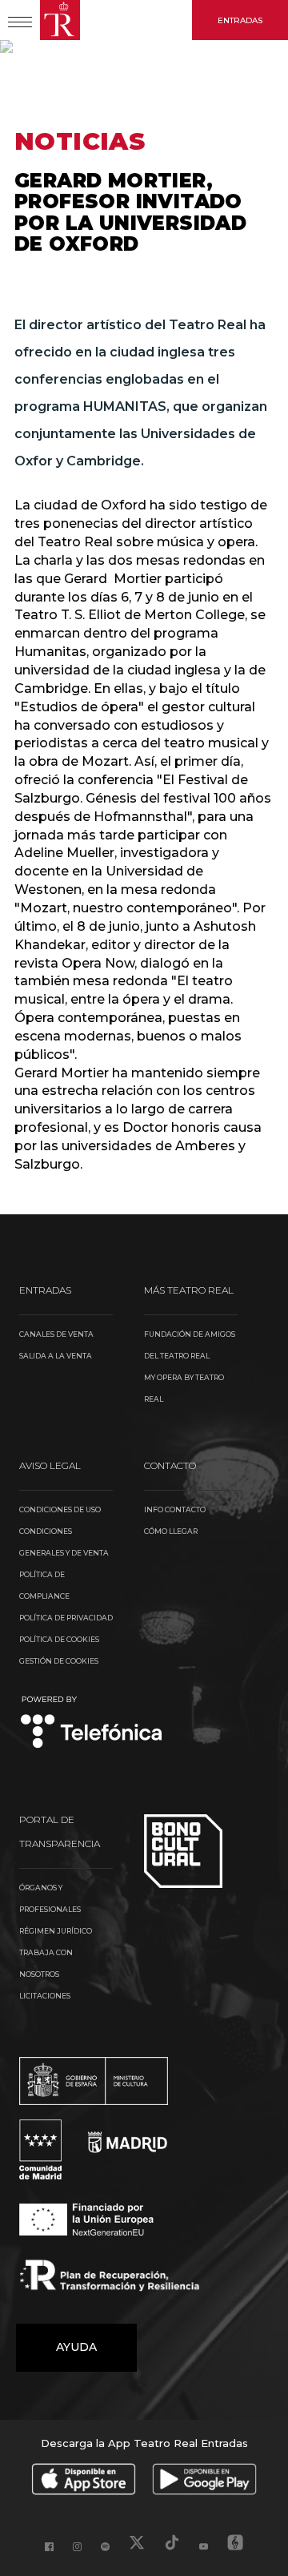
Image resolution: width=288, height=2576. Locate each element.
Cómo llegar (171, 1531)
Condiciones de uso (60, 1509)
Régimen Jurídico (56, 1931)
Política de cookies (59, 1639)
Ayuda (76, 2347)
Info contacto (175, 1509)
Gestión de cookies (59, 1661)
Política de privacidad (66, 1618)
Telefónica (92, 1723)
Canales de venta (56, 1334)
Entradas (240, 20)
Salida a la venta (56, 1356)
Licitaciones (45, 1996)
